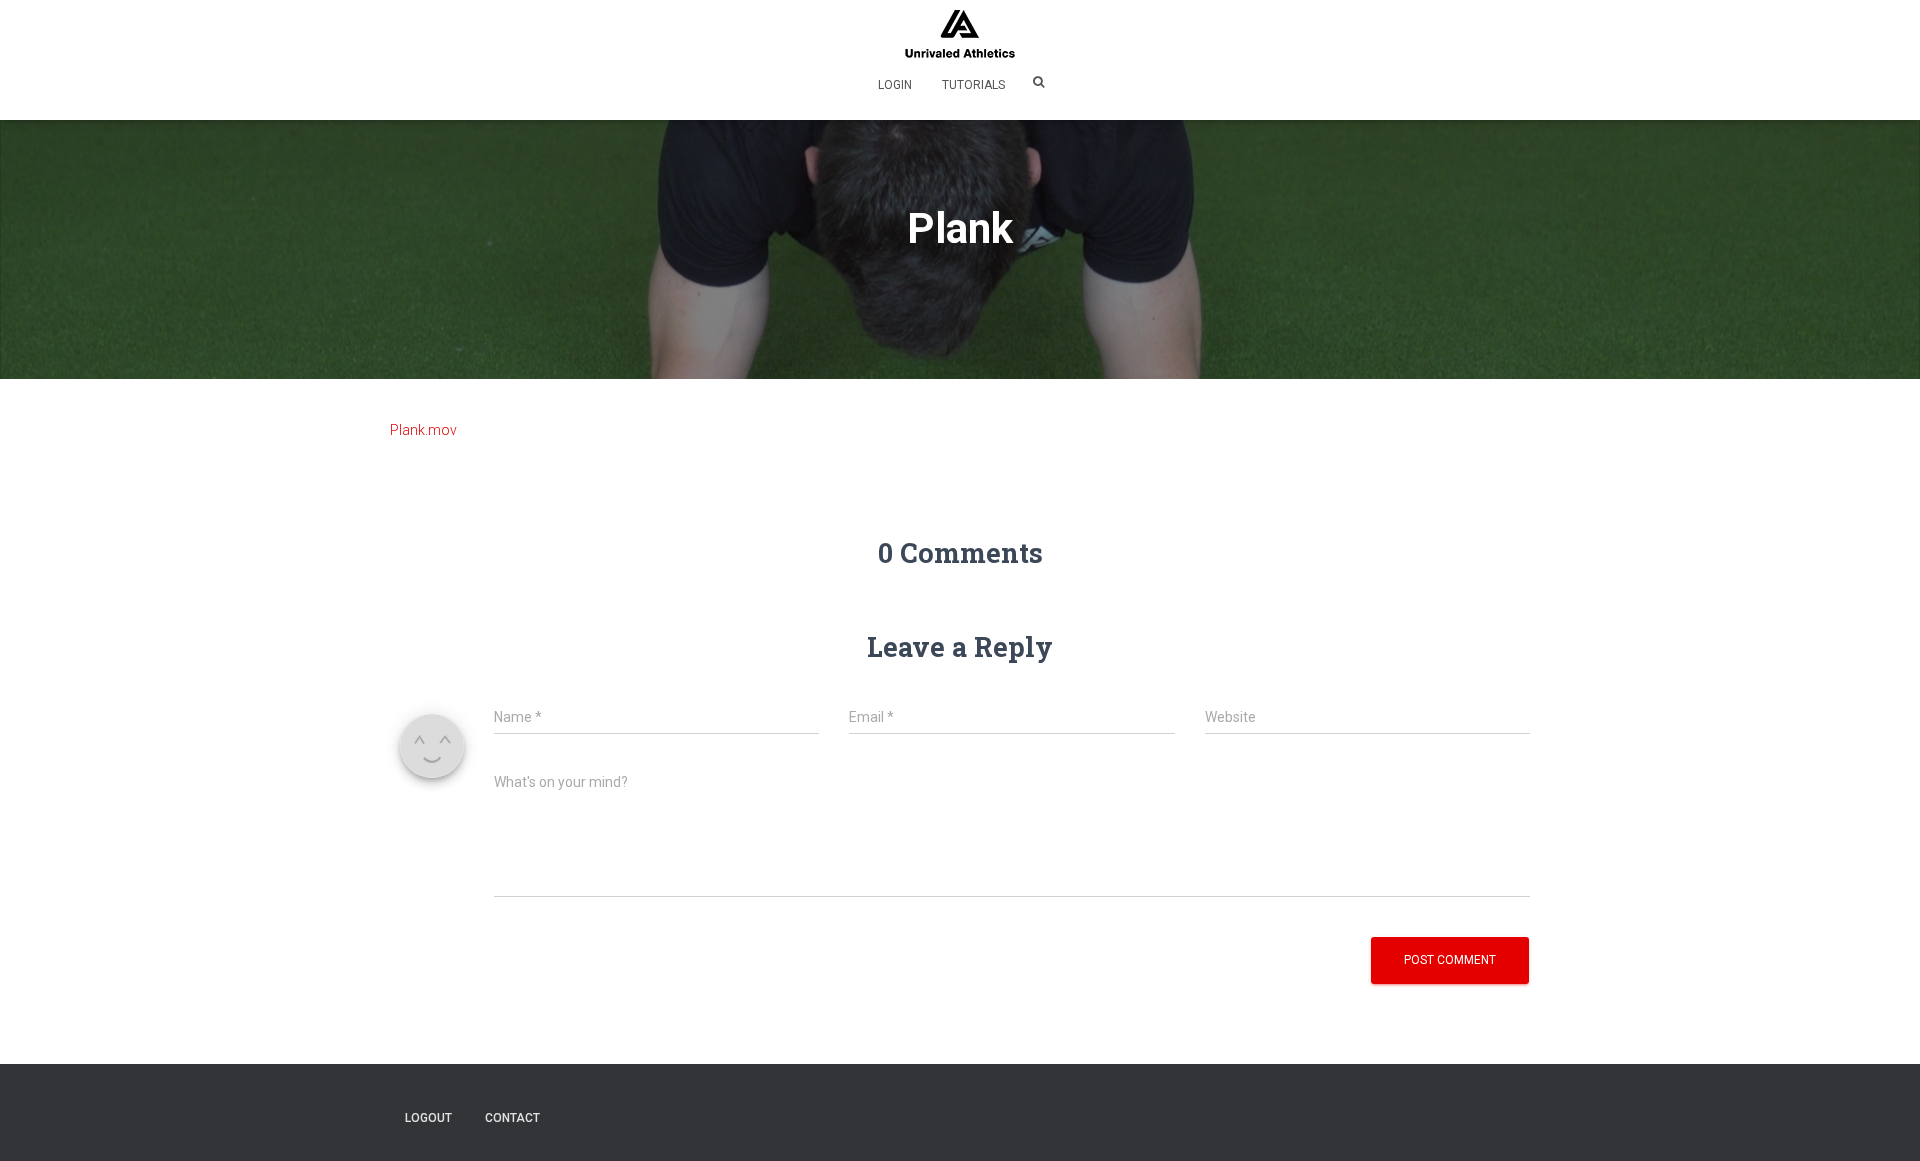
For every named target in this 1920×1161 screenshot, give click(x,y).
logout (428, 1118)
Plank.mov (423, 430)
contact (512, 1118)
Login (895, 85)
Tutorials (973, 85)
